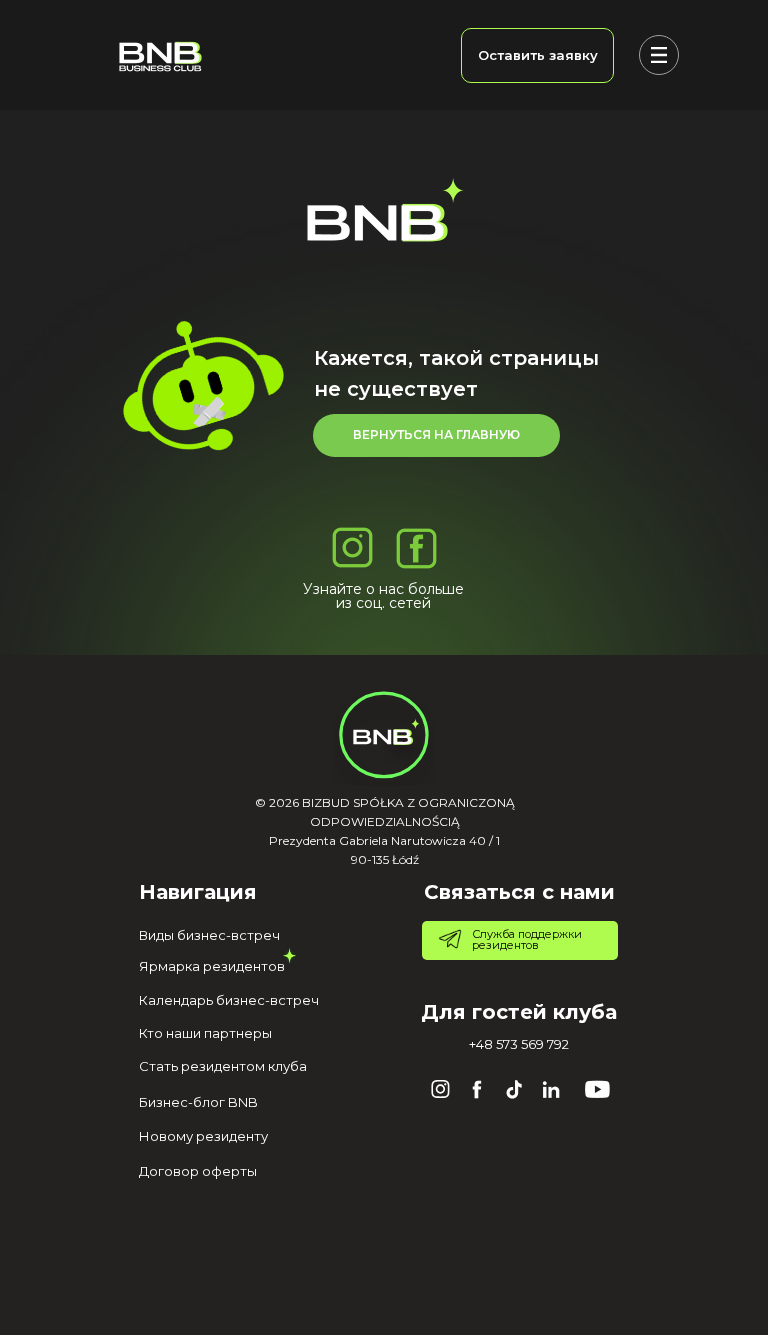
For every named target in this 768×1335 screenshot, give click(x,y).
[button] (537, 55)
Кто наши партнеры (205, 1033)
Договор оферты (198, 1171)
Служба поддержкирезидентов (527, 939)
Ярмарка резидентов (212, 966)
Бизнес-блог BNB (198, 1102)
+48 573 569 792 (519, 1044)
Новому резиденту (203, 1136)
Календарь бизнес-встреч (229, 1000)
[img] (160, 56)
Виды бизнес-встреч (209, 935)
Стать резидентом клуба (223, 1066)
